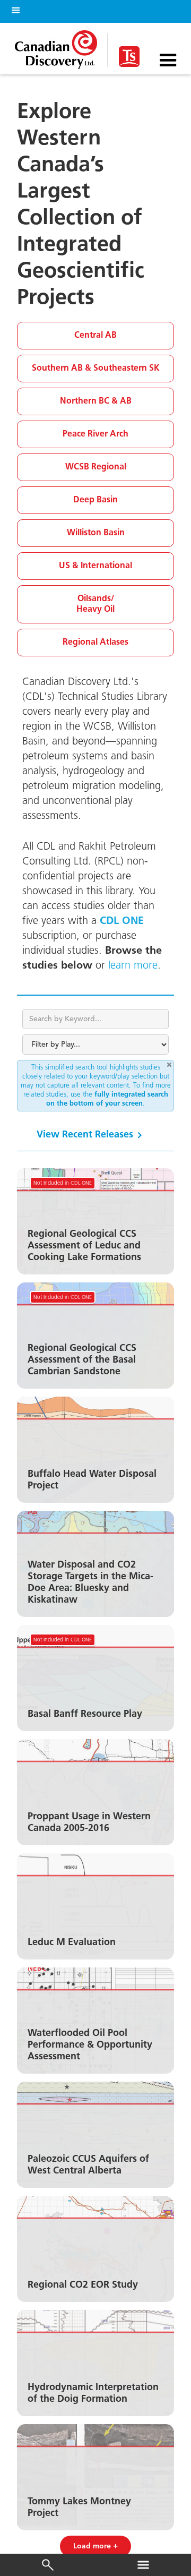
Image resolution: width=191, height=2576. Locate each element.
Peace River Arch (95, 434)
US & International (95, 566)
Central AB (95, 335)
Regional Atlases (95, 642)
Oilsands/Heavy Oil (95, 604)
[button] (14, 9)
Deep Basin (95, 500)
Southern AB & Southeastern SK (96, 368)
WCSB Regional (96, 467)
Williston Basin (96, 533)
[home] (59, 47)
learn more (133, 966)
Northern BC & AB (96, 401)
